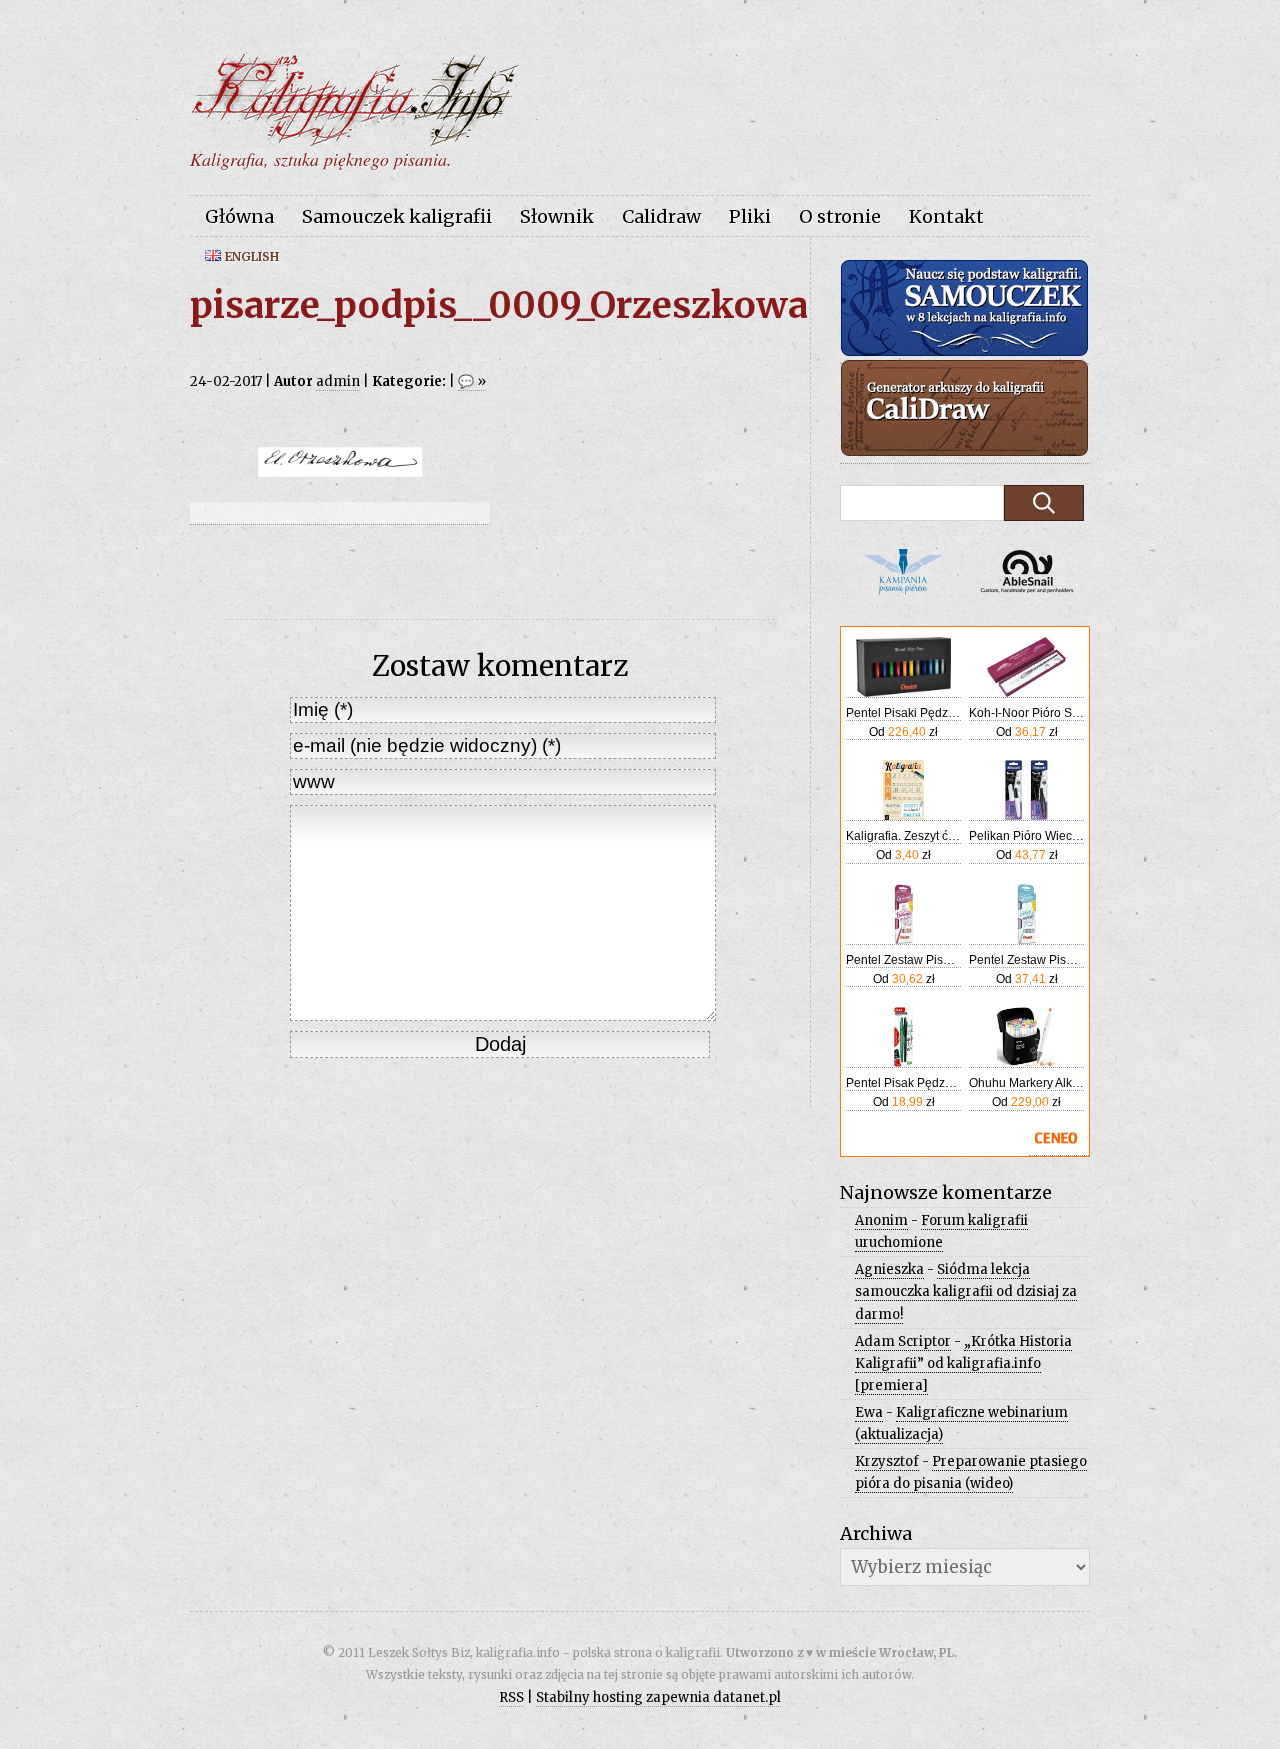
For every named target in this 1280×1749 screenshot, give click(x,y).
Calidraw (661, 216)
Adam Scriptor (903, 1341)
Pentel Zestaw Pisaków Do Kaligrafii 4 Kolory (903, 960)
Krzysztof (887, 1461)
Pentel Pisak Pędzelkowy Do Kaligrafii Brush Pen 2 (903, 1083)
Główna (239, 216)
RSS (511, 1697)
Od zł (903, 732)
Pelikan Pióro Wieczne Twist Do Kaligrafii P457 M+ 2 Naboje (1026, 836)
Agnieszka (889, 1269)
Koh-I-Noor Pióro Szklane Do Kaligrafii (1026, 713)
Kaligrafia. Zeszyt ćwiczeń (903, 836)
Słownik (557, 216)
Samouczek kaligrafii (397, 216)
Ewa (869, 1412)
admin (338, 381)
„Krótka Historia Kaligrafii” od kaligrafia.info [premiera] (963, 1363)
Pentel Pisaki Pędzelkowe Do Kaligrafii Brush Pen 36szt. (903, 713)
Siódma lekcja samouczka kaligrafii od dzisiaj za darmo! (966, 1291)
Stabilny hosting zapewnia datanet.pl (658, 1697)
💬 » (472, 381)
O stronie (840, 216)
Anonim (881, 1220)
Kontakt (946, 216)
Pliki (750, 216)
